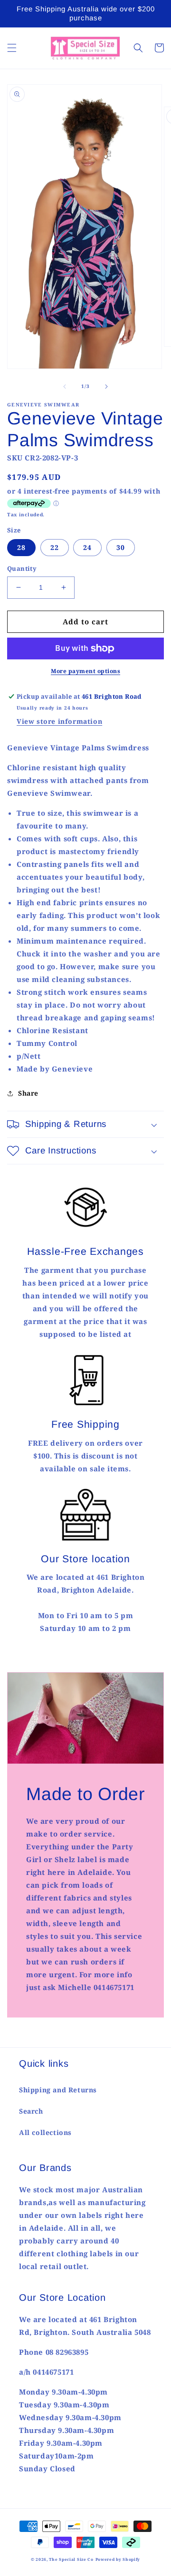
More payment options (85, 671)
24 (87, 547)
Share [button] (28, 1093)
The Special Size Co (71, 2559)
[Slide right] (106, 387)
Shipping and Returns (58, 2090)
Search (31, 2111)
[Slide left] (65, 387)
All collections (45, 2132)
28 (21, 547)
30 (121, 547)
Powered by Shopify (118, 2559)
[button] (12, 48)
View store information (59, 721)
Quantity (22, 568)
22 (55, 547)
